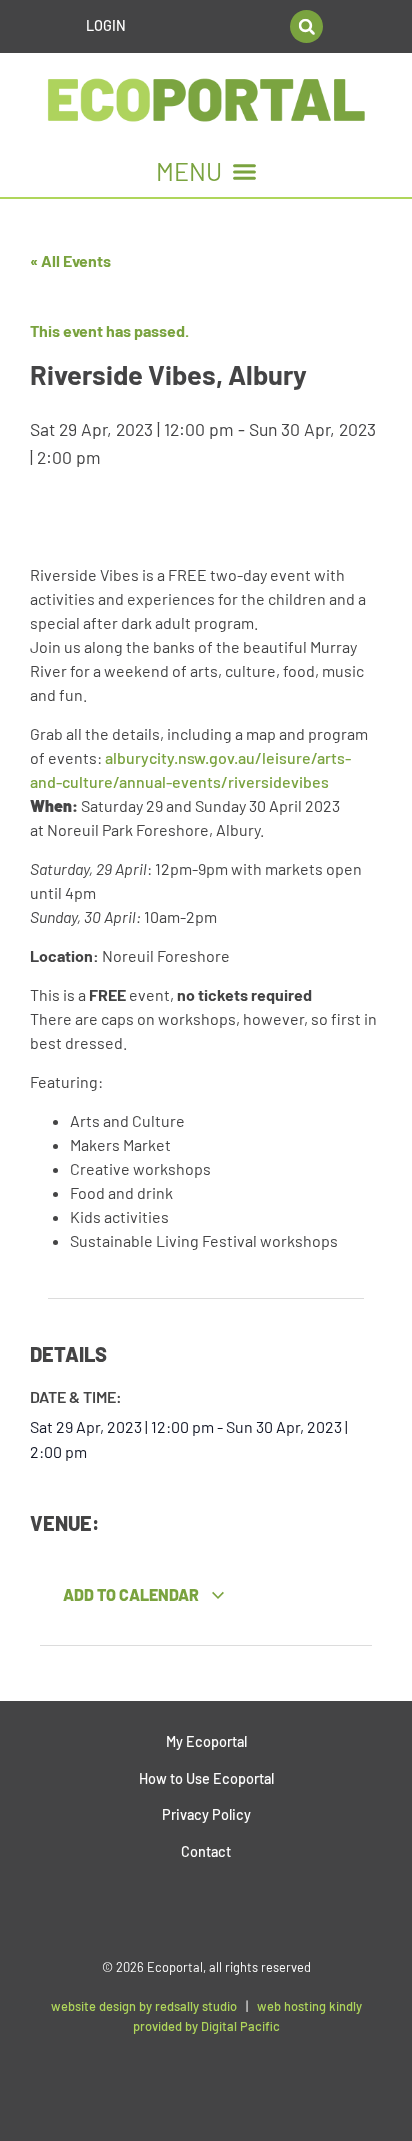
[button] (306, 26)
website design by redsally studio (144, 2006)
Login (106, 25)
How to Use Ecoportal (206, 1778)
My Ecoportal (206, 1741)
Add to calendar (132, 1594)
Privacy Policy (206, 1814)
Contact (206, 1851)
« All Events (70, 260)
